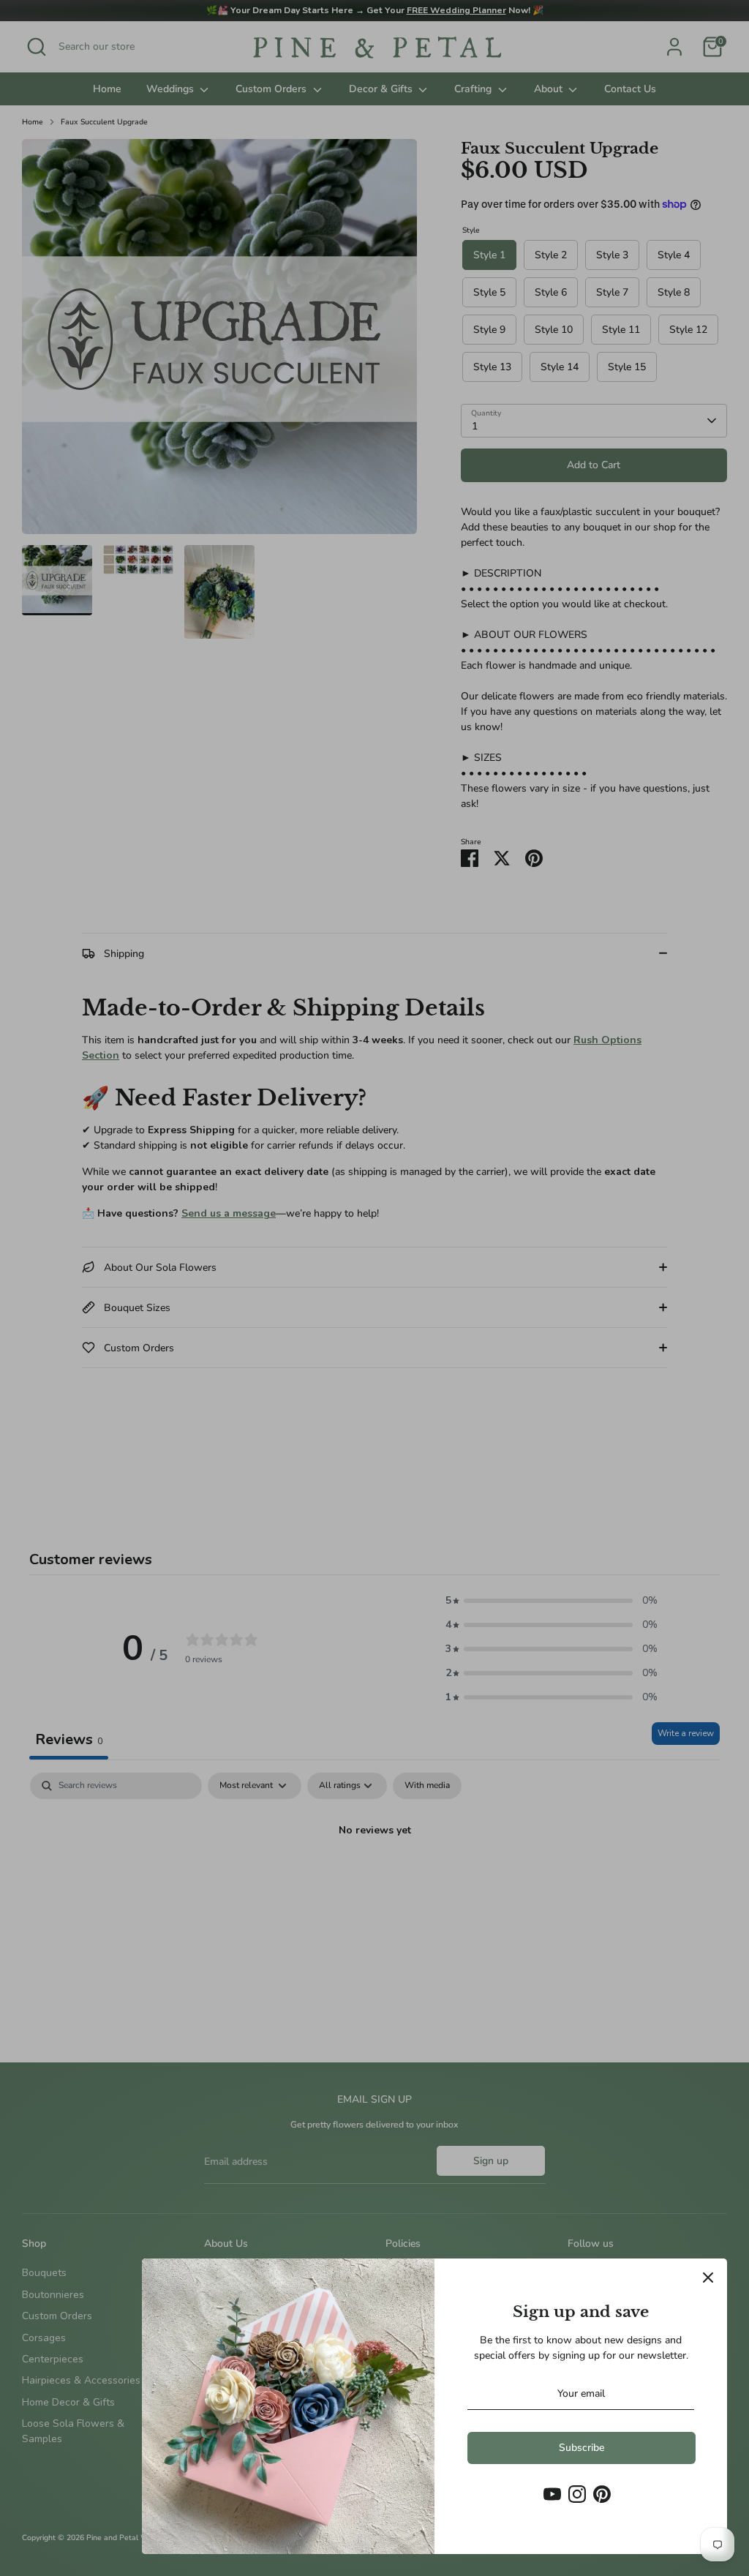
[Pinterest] (602, 2494)
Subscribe (581, 2448)
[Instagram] (577, 2494)
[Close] (708, 2278)
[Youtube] (552, 2494)
